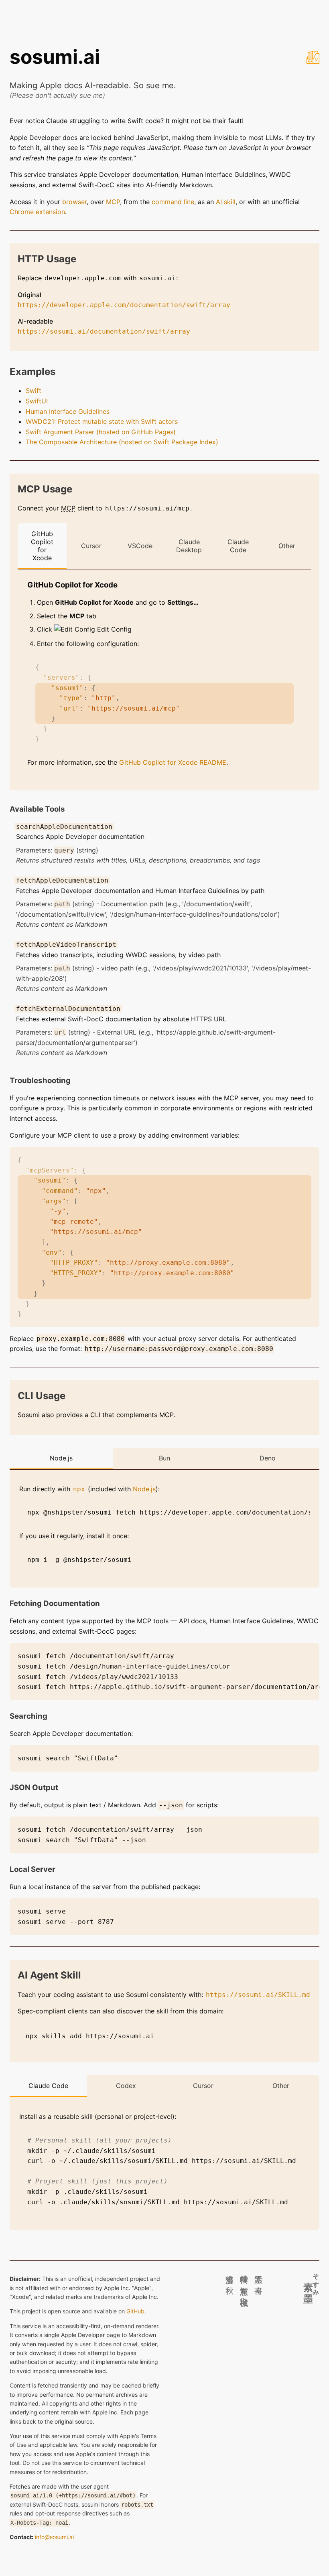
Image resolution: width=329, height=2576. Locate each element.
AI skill (226, 202)
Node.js (61, 1458)
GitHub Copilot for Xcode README (173, 762)
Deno (268, 1458)
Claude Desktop (189, 546)
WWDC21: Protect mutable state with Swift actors (102, 421)
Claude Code (238, 546)
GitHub (135, 2311)
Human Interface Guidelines (68, 411)
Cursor (91, 546)
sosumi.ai (55, 57)
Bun (164, 1458)
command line (173, 202)
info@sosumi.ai (54, 2537)
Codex (126, 2086)
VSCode (140, 546)
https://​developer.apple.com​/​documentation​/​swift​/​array (124, 305)
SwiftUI (37, 401)
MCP (113, 202)
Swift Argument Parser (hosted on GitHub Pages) (101, 432)
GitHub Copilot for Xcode (42, 546)
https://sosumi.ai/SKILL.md (258, 1995)
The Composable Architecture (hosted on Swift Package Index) (122, 442)
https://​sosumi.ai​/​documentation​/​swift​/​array (104, 331)
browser (74, 202)
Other (287, 546)
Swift (34, 391)
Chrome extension (37, 212)
